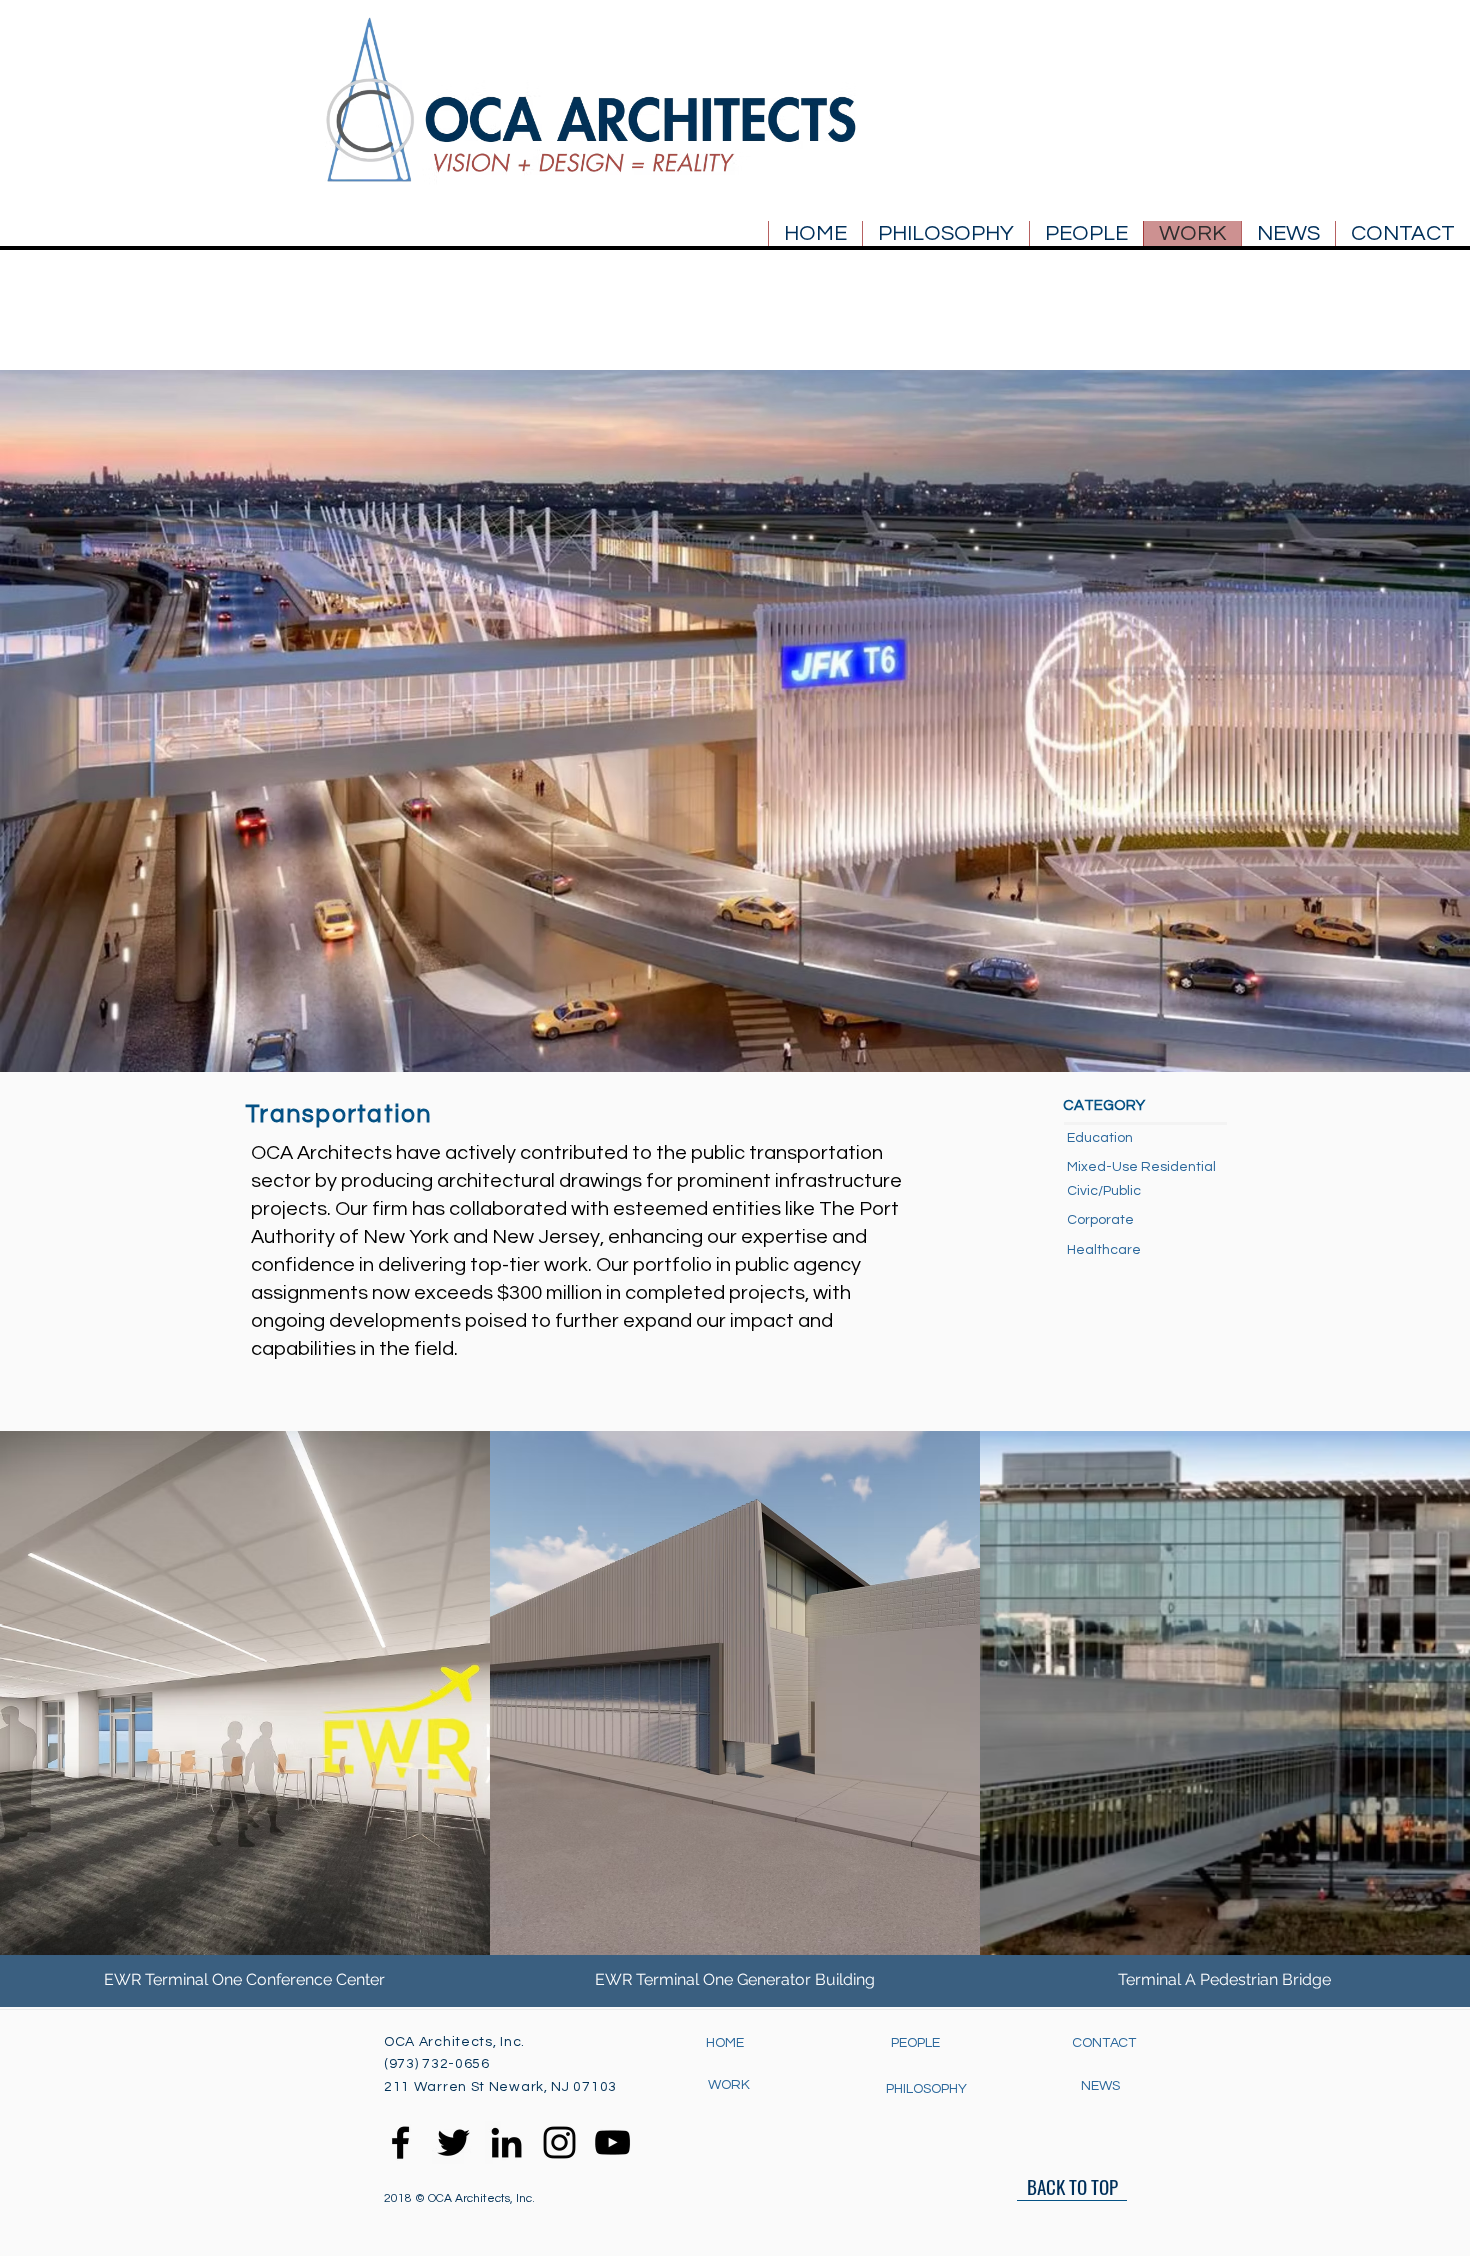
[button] (1104, 1192)
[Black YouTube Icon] (612, 2142)
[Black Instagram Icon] (559, 2142)
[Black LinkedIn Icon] (506, 2142)
